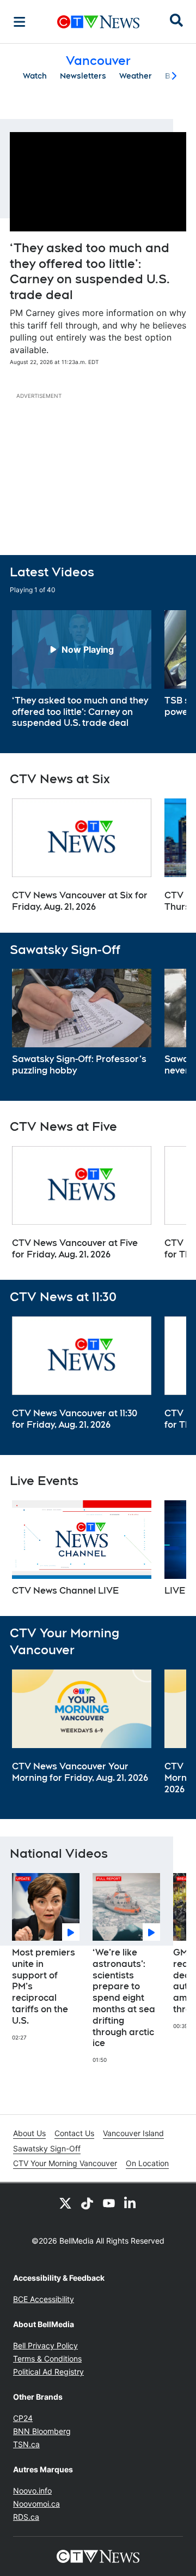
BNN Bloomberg (42, 2431)
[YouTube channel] (109, 2203)
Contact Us (74, 2133)
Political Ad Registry (48, 2372)
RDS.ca (26, 2517)
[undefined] (82, 670)
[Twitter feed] (65, 2203)
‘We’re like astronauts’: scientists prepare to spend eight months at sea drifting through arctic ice (124, 1998)
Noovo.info (32, 2491)
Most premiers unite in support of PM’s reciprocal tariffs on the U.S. (44, 1987)
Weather (136, 76)
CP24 (23, 2418)
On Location (147, 2163)
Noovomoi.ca (36, 2504)
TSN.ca (26, 2444)
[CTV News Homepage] (98, 22)
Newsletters (83, 76)
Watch (35, 76)
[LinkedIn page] (131, 2203)
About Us (29, 2133)
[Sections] (20, 22)
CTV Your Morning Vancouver (65, 2163)
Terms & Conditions (47, 2359)
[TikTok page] (87, 2203)
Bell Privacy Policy (45, 2345)
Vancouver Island (133, 2133)
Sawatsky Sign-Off (47, 2148)
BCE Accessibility (44, 2299)
